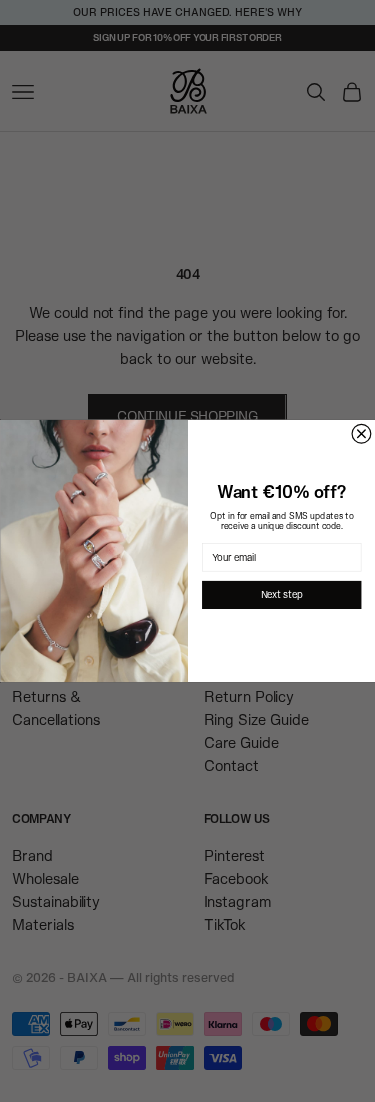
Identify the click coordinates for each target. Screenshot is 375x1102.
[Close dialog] (361, 433)
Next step (281, 595)
